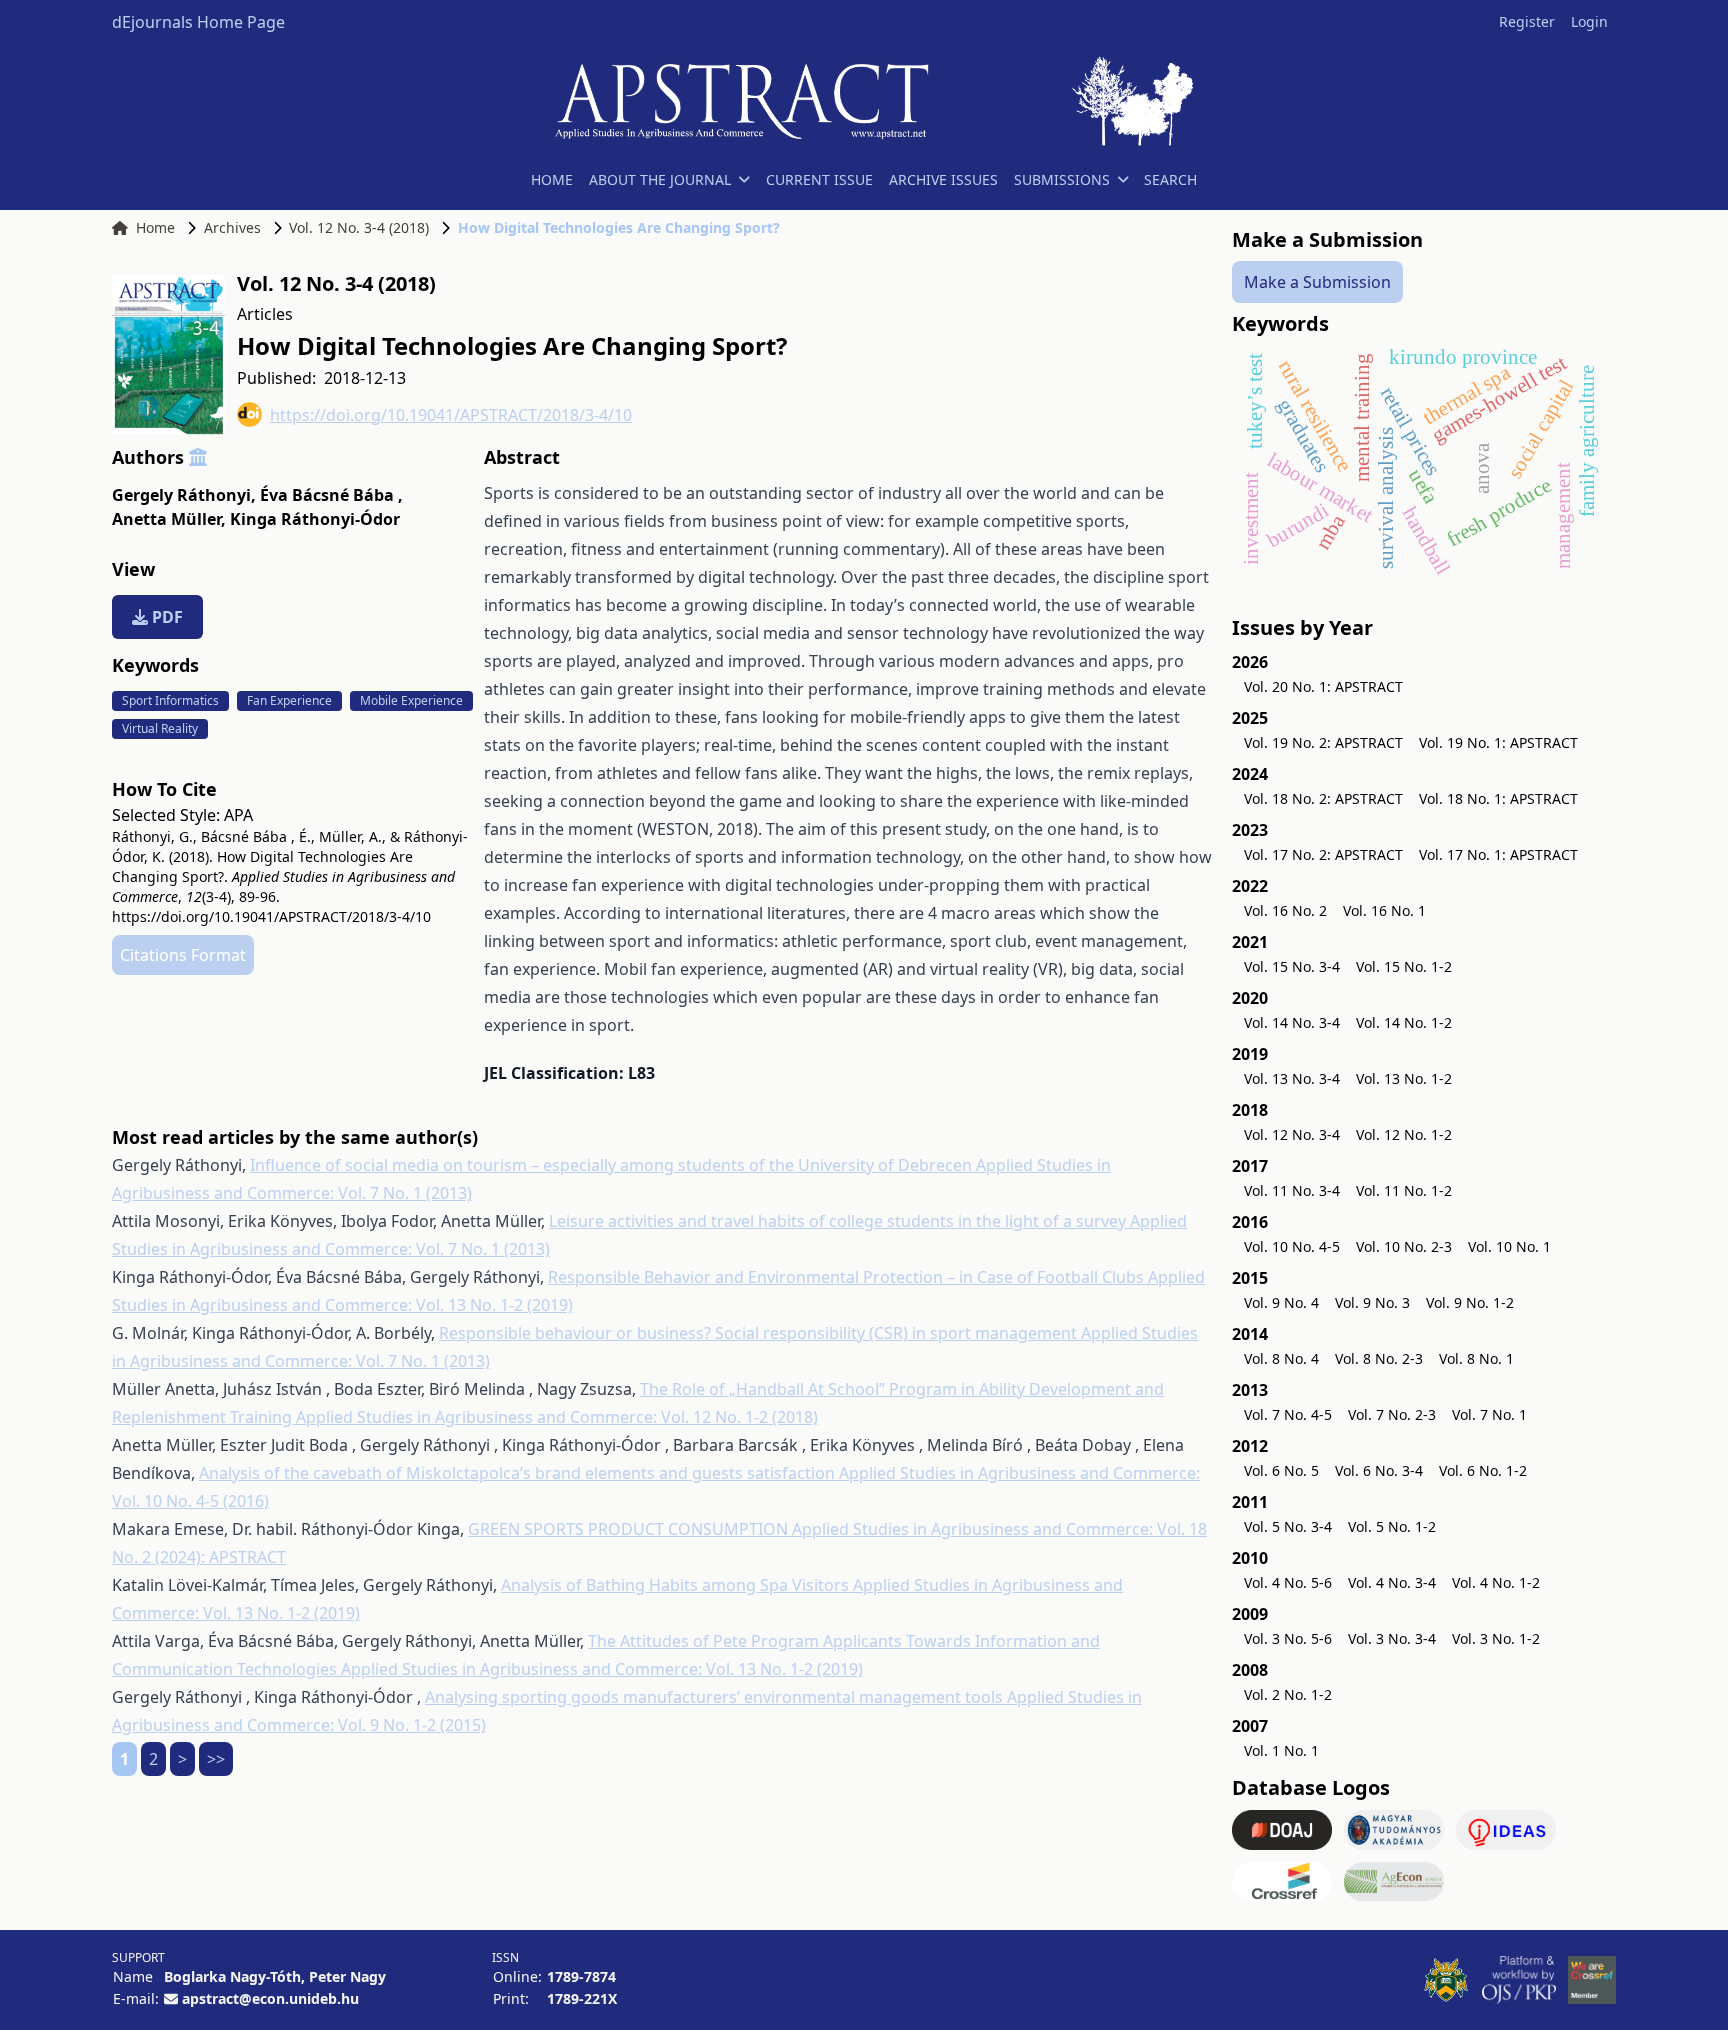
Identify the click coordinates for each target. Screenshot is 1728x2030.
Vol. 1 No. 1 (1281, 1750)
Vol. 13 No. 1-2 (1404, 1078)
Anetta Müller (169, 519)
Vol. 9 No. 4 (1281, 1302)
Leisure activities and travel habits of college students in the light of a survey (839, 1221)
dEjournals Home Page (198, 22)
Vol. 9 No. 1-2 (1470, 1302)
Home (155, 227)
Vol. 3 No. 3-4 (1392, 1638)
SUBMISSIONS (1062, 179)
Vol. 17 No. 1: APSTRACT (1498, 854)
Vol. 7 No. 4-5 (1288, 1414)
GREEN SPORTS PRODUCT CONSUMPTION (630, 1529)
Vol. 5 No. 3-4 (1288, 1526)
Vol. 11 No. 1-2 (1404, 1190)
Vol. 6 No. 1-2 (1483, 1470)
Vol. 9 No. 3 (1372, 1302)
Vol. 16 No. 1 (1384, 910)
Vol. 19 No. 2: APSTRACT (1323, 742)
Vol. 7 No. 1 (1489, 1414)
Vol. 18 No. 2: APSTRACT (1323, 798)
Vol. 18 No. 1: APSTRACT (1498, 798)
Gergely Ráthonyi (184, 495)
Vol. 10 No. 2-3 (1404, 1246)
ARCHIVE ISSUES (943, 179)
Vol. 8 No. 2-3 (1379, 1358)
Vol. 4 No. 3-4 (1392, 1582)
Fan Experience (289, 700)
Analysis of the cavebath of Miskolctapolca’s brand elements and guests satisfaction (519, 1473)
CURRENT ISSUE (819, 179)
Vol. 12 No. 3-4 (1292, 1134)
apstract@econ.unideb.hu (270, 1998)
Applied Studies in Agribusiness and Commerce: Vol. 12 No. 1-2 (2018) (557, 1417)
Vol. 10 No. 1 (1509, 1246)
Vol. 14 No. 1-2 (1404, 1022)
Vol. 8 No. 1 (1476, 1358)
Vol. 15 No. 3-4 (1292, 966)
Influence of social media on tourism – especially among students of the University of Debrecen (613, 1165)
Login (1589, 21)
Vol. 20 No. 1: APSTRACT (1323, 686)
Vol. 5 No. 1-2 (1392, 1526)
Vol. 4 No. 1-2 (1496, 1582)
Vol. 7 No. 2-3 (1392, 1414)
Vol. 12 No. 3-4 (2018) (359, 227)
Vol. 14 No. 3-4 (1292, 1022)
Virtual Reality (160, 728)
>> (216, 1759)
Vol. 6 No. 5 (1281, 1470)
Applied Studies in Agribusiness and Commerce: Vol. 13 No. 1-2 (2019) (602, 1669)
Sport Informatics (170, 700)
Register (1527, 21)
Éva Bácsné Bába (331, 495)
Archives (232, 227)
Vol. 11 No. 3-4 (1292, 1190)
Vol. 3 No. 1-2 (1496, 1638)
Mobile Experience (411, 700)
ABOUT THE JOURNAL (660, 179)
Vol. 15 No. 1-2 (1404, 966)
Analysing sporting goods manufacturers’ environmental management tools (716, 1697)
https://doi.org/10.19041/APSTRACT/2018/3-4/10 (451, 415)
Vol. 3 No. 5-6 (1288, 1638)
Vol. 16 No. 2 (1285, 910)
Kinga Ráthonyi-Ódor (315, 519)
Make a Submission (1317, 282)
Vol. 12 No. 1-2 (1404, 1134)
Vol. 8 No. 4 (1281, 1358)
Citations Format (183, 955)
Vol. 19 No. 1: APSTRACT (1498, 742)
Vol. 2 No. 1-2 (1288, 1694)
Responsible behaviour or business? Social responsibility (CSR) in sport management (760, 1333)
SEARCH (1170, 179)
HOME (552, 179)
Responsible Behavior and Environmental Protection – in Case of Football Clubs (848, 1277)
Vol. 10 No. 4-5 (1292, 1246)
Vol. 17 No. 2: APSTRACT (1323, 854)
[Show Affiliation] (198, 457)
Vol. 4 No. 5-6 (1288, 1582)
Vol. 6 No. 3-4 (1379, 1470)
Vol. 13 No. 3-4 (1292, 1078)
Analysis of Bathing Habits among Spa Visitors (677, 1585)
